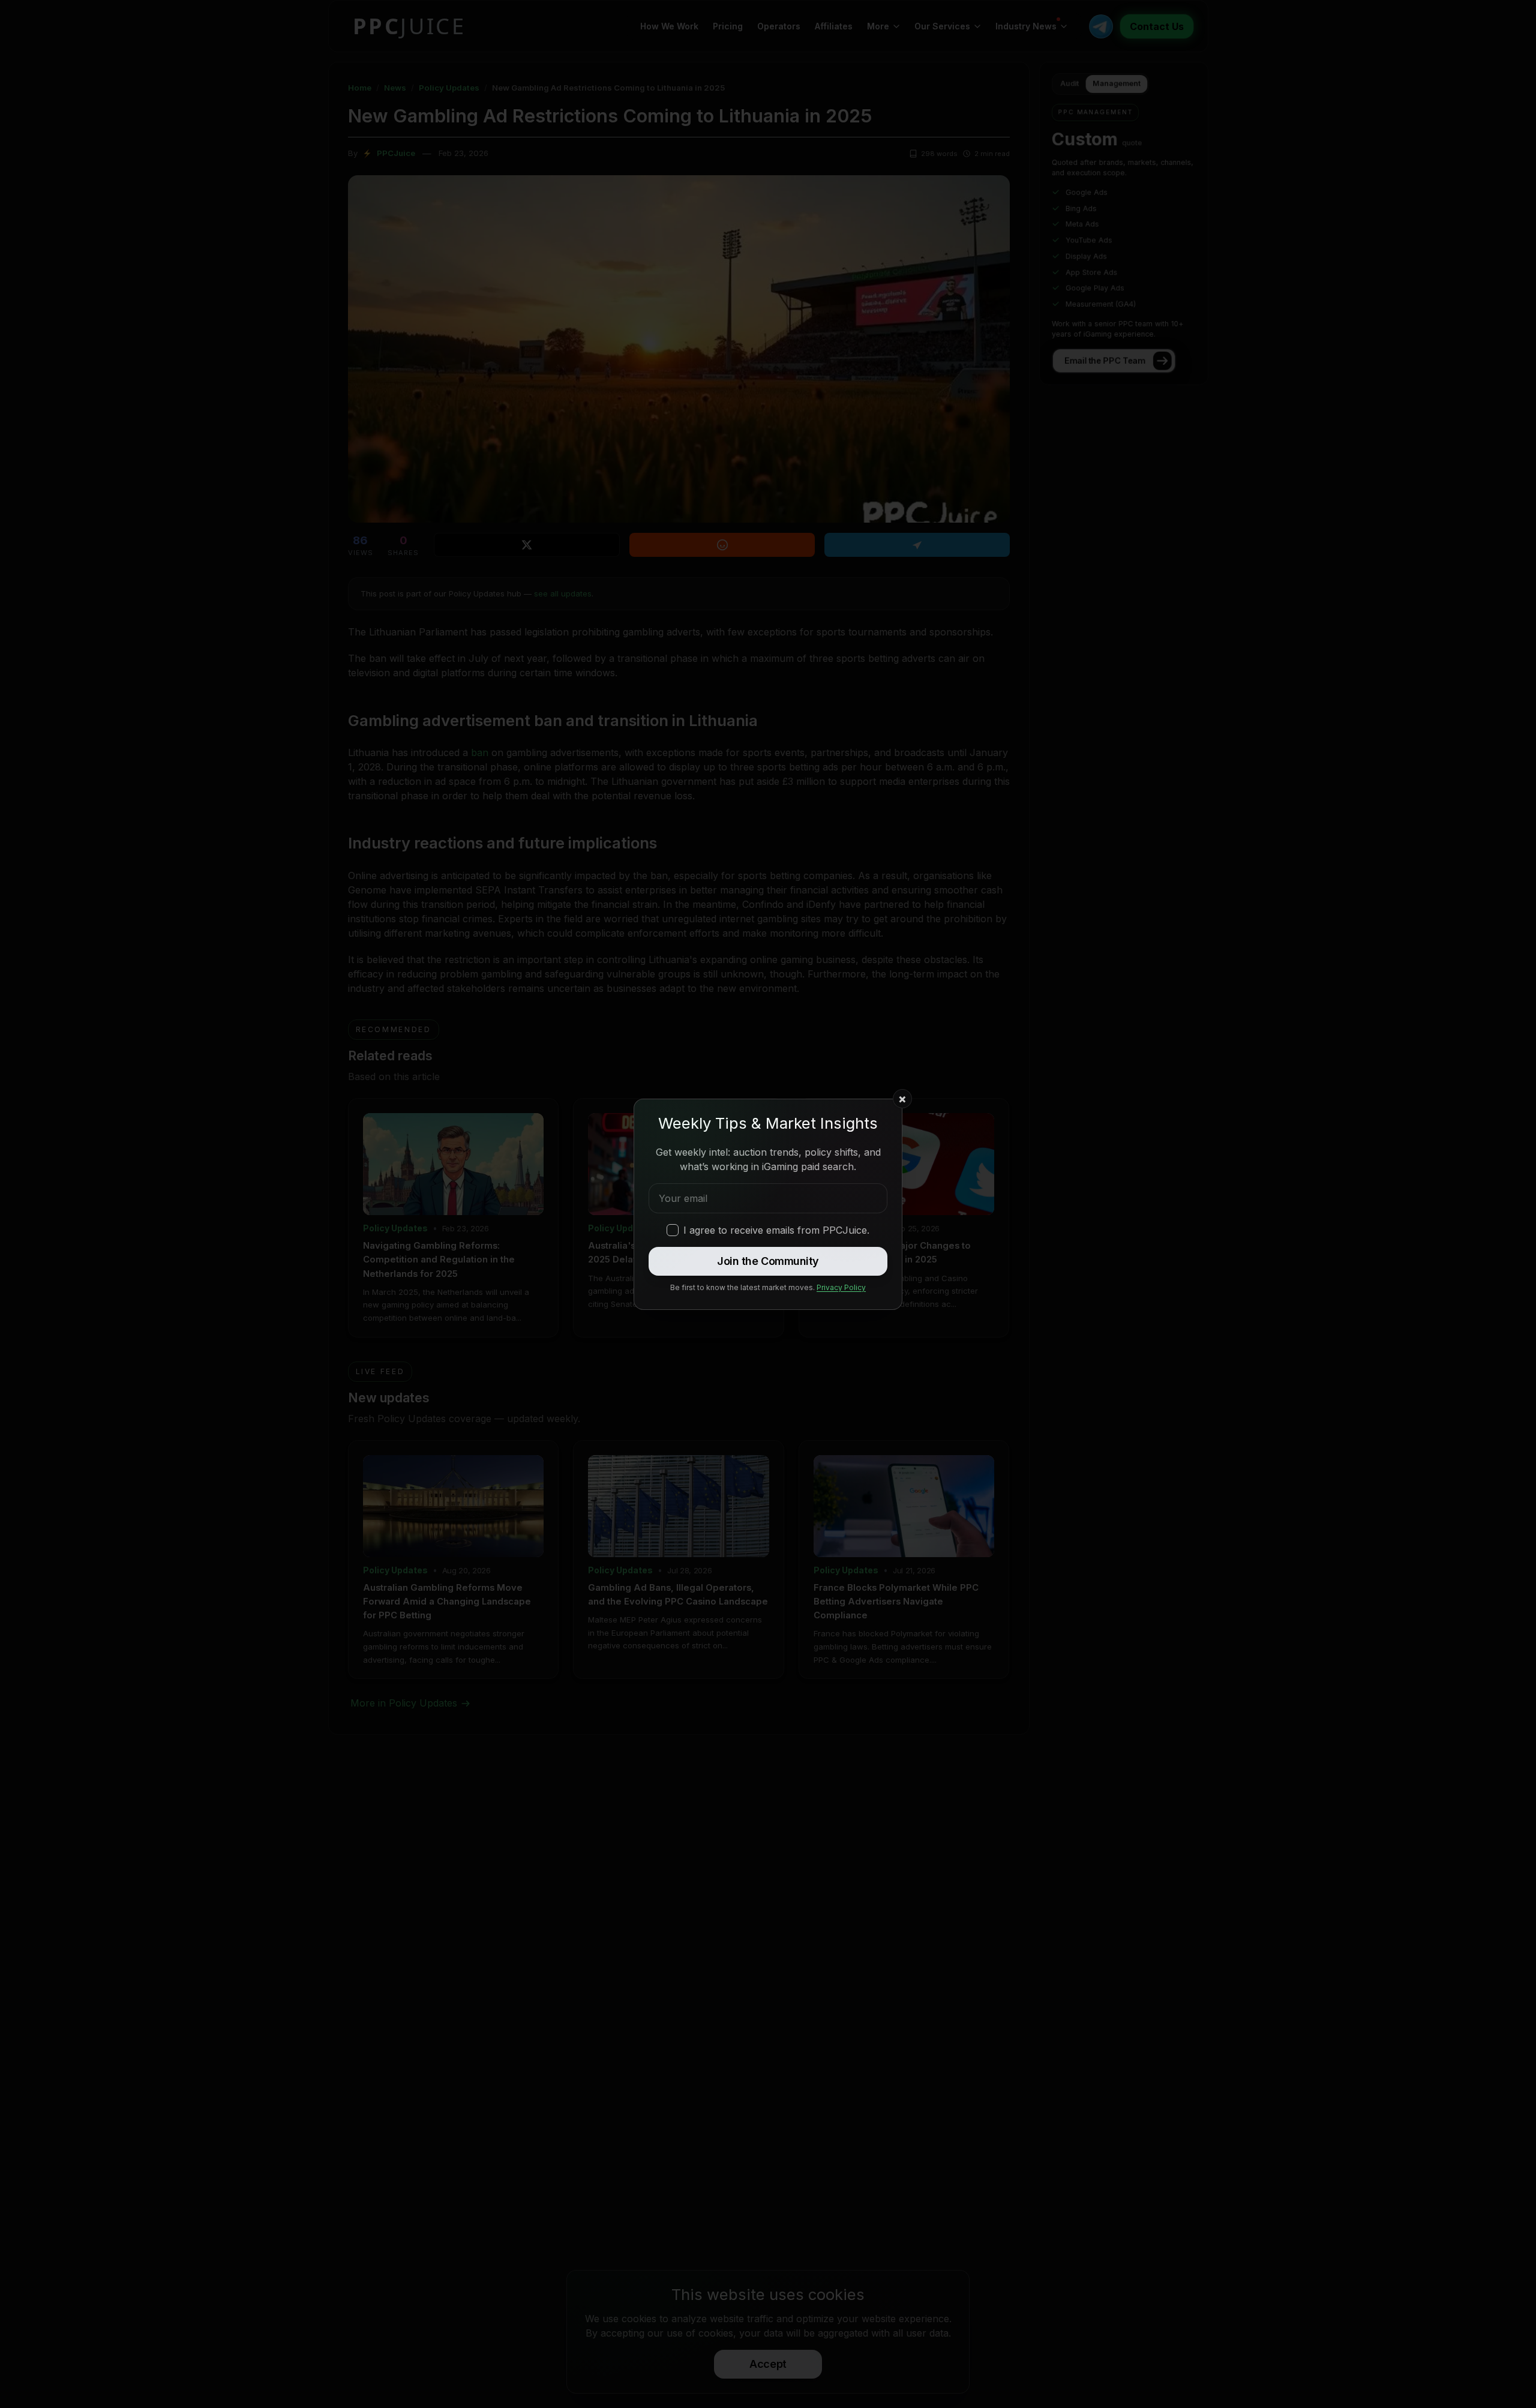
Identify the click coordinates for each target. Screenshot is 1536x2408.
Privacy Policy (841, 1287)
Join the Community (768, 1261)
